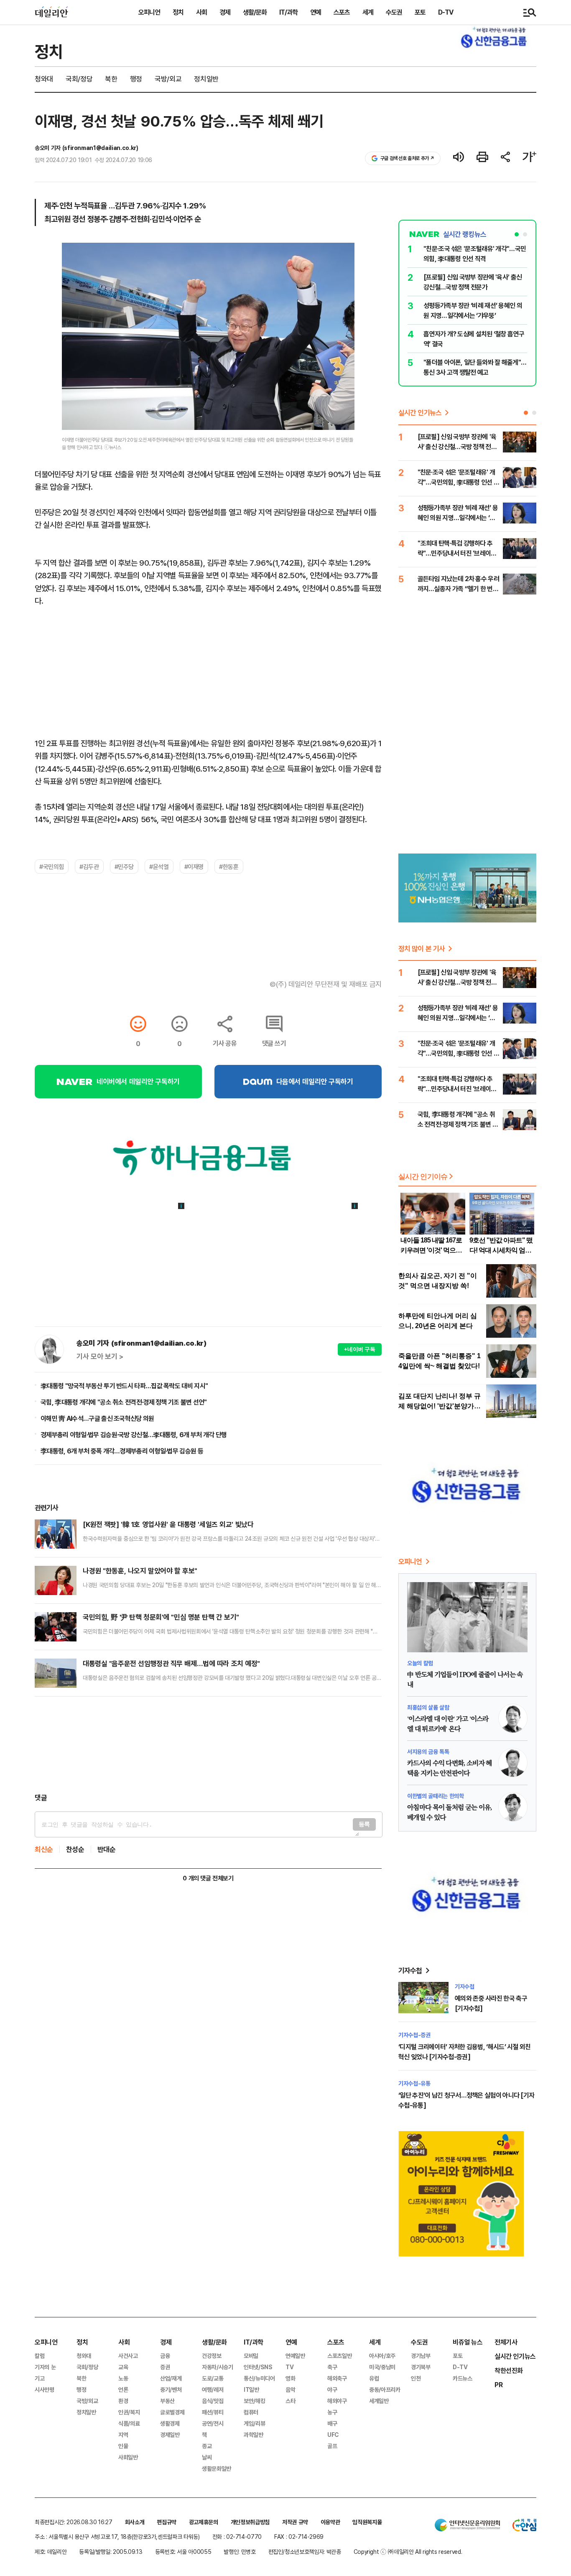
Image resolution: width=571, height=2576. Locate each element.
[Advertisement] (208, 1745)
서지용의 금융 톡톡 (428, 1752)
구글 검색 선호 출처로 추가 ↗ (407, 158)
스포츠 (342, 12)
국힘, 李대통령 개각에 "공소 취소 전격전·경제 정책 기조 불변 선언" (124, 1402)
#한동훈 (229, 866)
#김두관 (89, 866)
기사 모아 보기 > (100, 1357)
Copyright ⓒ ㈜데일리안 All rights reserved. (408, 2552)
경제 (225, 12)
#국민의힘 (52, 866)
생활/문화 (255, 12)
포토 (420, 12)
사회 (201, 12)
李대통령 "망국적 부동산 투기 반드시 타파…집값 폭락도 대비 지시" (124, 1386)
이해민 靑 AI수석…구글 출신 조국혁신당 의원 (97, 1418)
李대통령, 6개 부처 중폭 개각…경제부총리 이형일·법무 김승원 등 (122, 1451)
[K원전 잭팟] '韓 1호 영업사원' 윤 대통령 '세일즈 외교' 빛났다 (168, 1524)
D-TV (446, 12)
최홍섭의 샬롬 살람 (428, 1707)
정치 (178, 12)
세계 (368, 12)
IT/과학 (288, 12)
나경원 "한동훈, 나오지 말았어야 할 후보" (140, 1571)
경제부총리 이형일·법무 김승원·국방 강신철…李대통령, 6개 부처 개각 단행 (134, 1435)
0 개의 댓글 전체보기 (208, 1878)
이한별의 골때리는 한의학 (435, 1796)
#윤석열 (159, 866)
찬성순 (75, 1849)
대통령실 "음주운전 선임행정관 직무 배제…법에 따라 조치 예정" (171, 1663)
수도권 (394, 12)
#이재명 (194, 866)
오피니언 (149, 12)
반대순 (107, 1849)
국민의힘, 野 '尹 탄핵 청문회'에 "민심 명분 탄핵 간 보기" (161, 1617)
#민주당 (124, 866)
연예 (316, 12)
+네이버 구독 (360, 1349)
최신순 (44, 1849)
